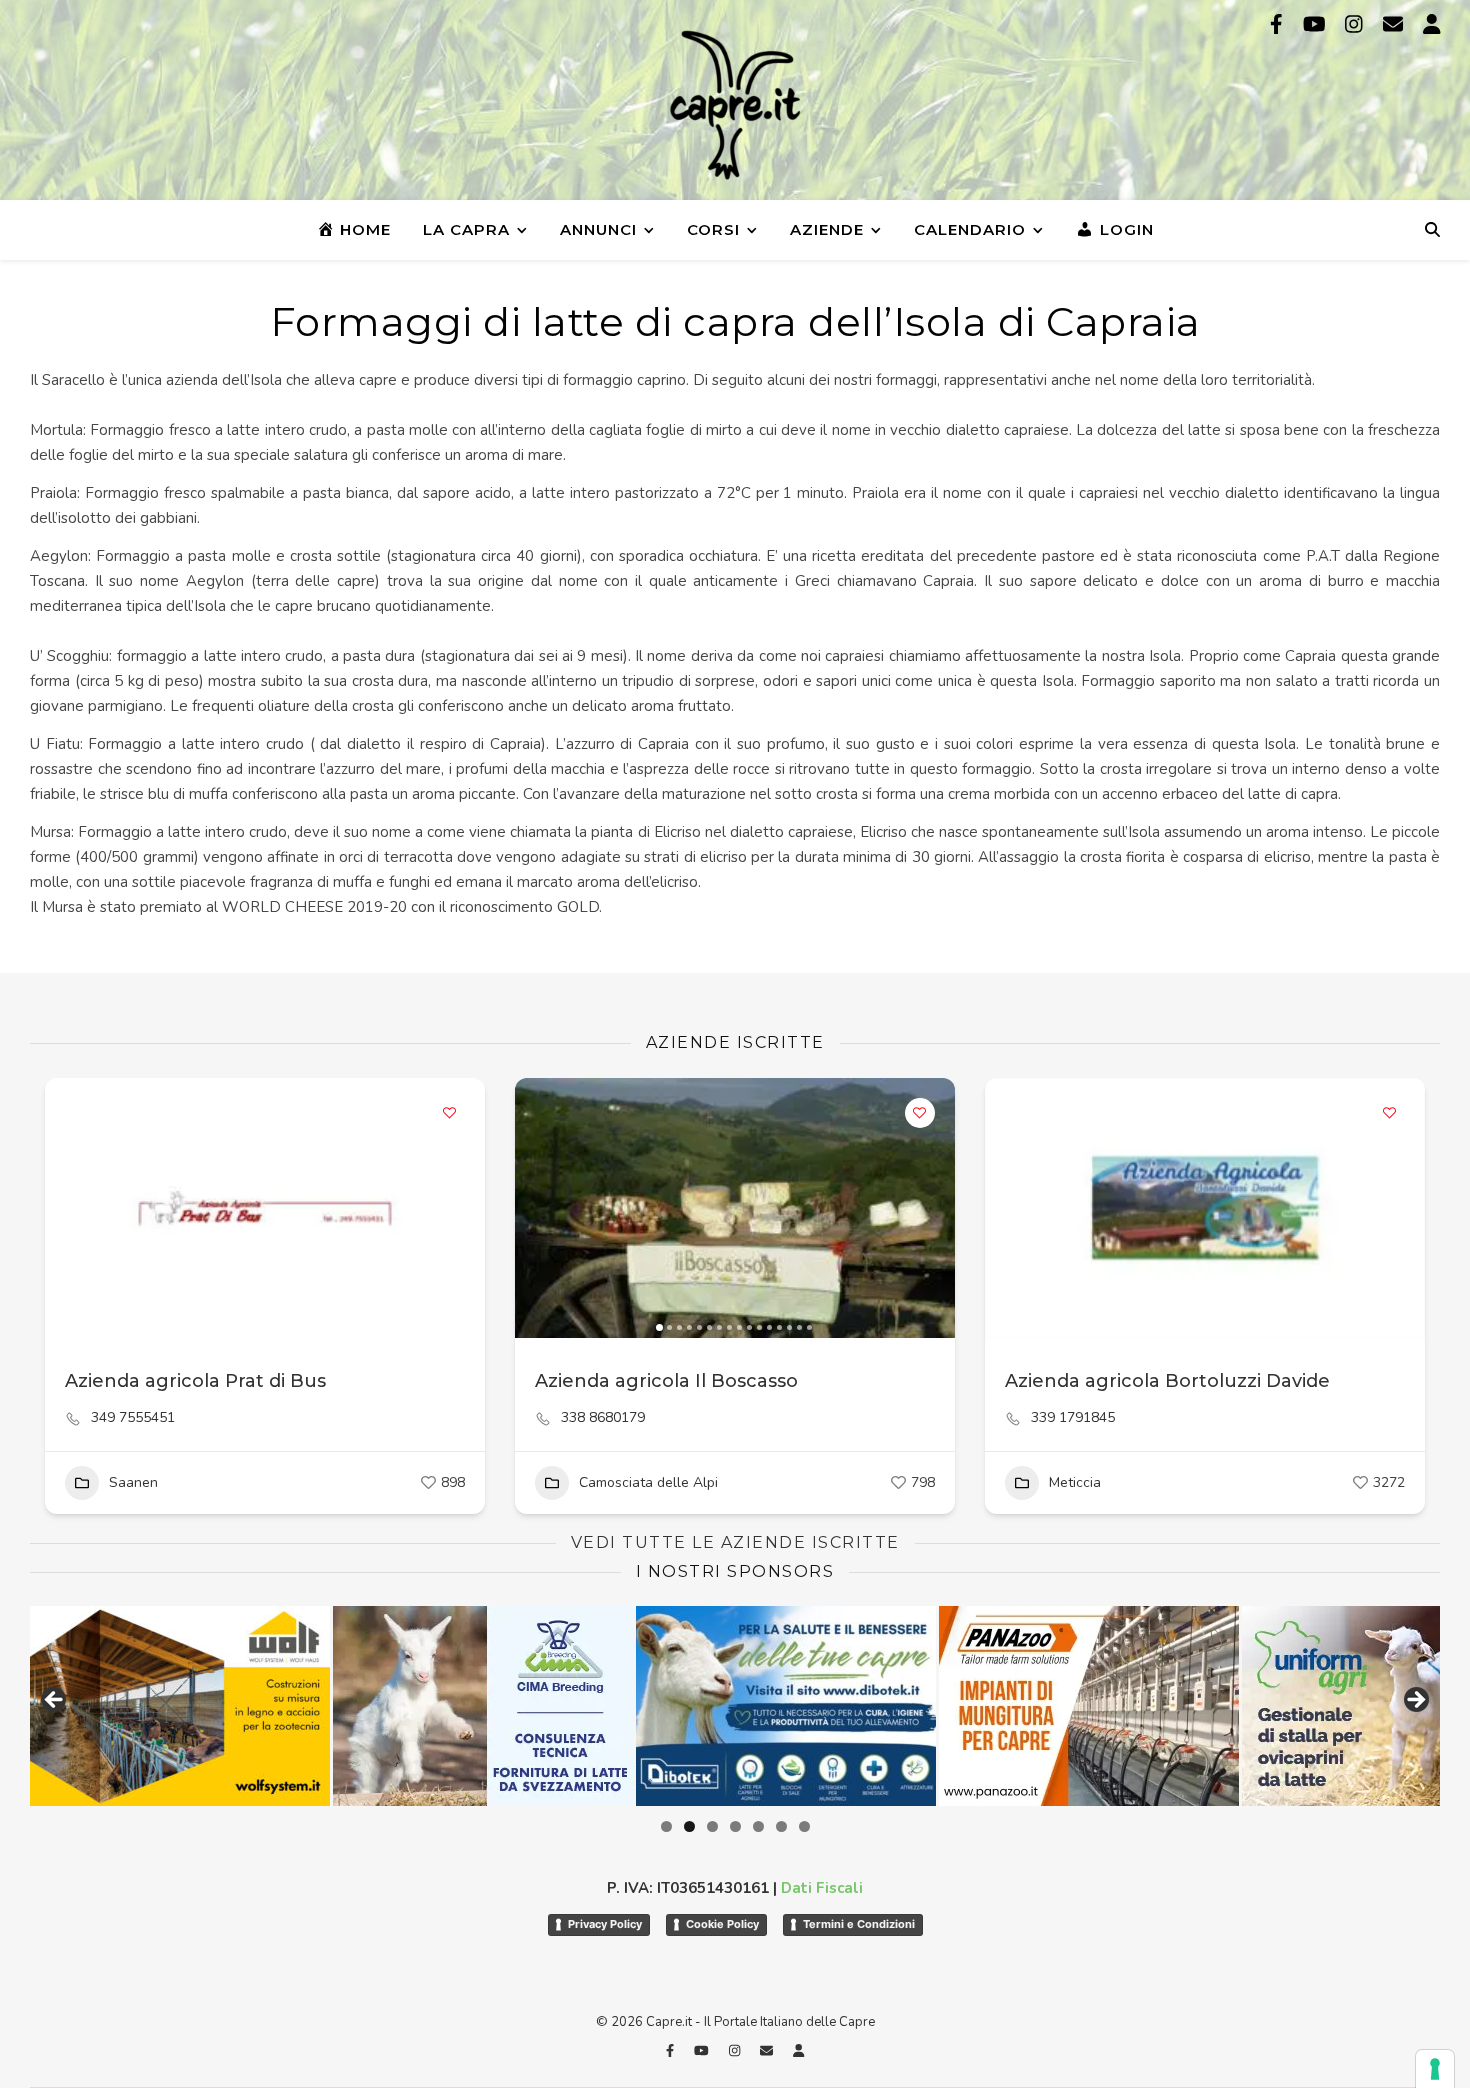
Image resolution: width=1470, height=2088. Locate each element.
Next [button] (1415, 1701)
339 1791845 (1073, 1418)
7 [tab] (804, 1826)
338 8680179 (603, 1418)
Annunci (598, 229)
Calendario (970, 229)
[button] (540, 1208)
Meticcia (1075, 1482)
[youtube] (1317, 24)
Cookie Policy (722, 1924)
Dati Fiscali (822, 1888)
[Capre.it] (735, 105)
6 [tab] (781, 1826)
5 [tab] (758, 1826)
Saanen (133, 1482)
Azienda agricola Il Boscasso (666, 1381)
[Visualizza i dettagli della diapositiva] (265, 1706)
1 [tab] (666, 1826)
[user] (1432, 24)
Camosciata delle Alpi (648, 1482)
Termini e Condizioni (859, 1924)
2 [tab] (689, 1826)
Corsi (713, 229)
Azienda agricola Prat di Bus (195, 1381)
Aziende (827, 229)
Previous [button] (55, 1701)
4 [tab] (735, 1826)
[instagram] (1356, 24)
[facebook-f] (1279, 24)
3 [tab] (712, 1826)
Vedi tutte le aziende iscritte (735, 1542)
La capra (466, 229)
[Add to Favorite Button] (450, 1113)
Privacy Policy (605, 1924)
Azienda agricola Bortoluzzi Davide (1167, 1381)
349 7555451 (133, 1418)
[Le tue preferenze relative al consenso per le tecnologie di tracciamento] (1435, 2069)
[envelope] (1395, 24)
